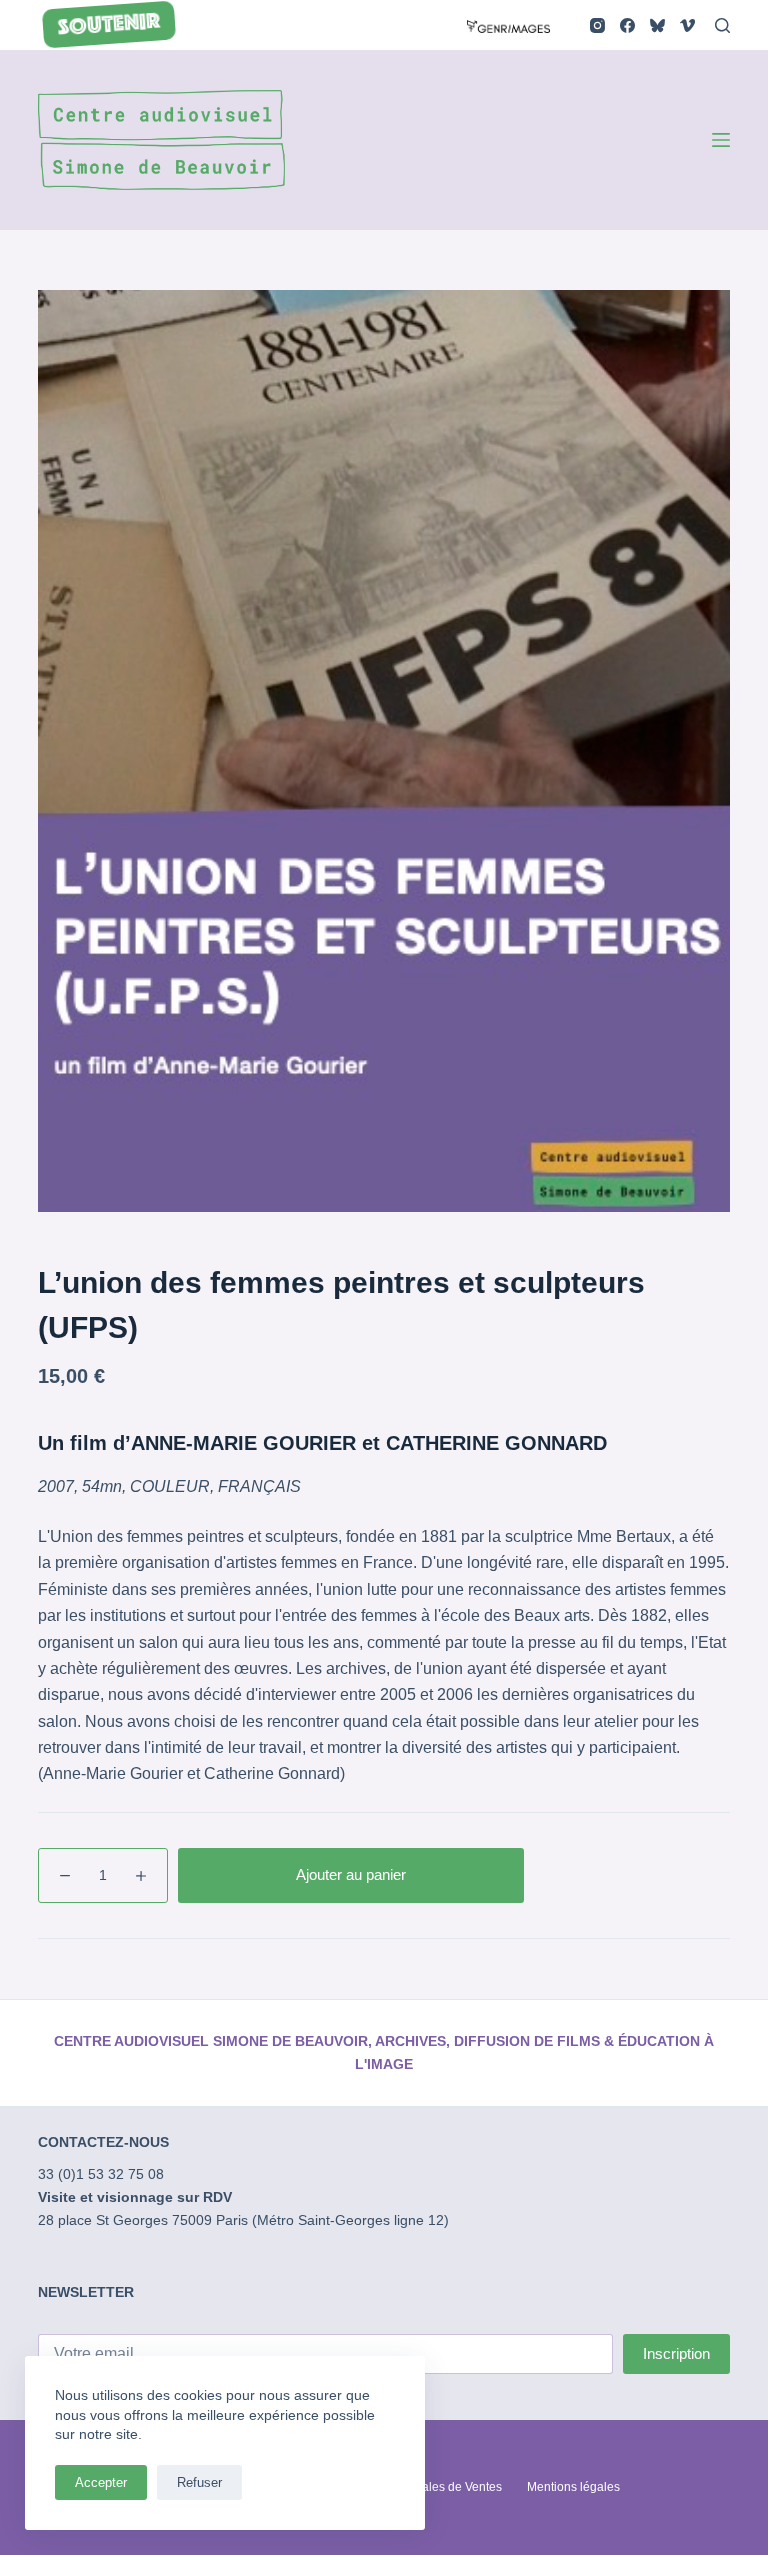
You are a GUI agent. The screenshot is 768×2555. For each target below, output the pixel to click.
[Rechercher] (722, 25)
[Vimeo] (687, 25)
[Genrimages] (508, 24)
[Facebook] (627, 25)
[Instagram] (597, 25)
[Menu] (721, 140)
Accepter (101, 2482)
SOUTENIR (110, 26)
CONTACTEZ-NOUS (103, 2142)
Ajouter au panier (351, 1874)
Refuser (199, 2482)
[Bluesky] (657, 25)
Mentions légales (573, 2487)
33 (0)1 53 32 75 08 (101, 2174)
